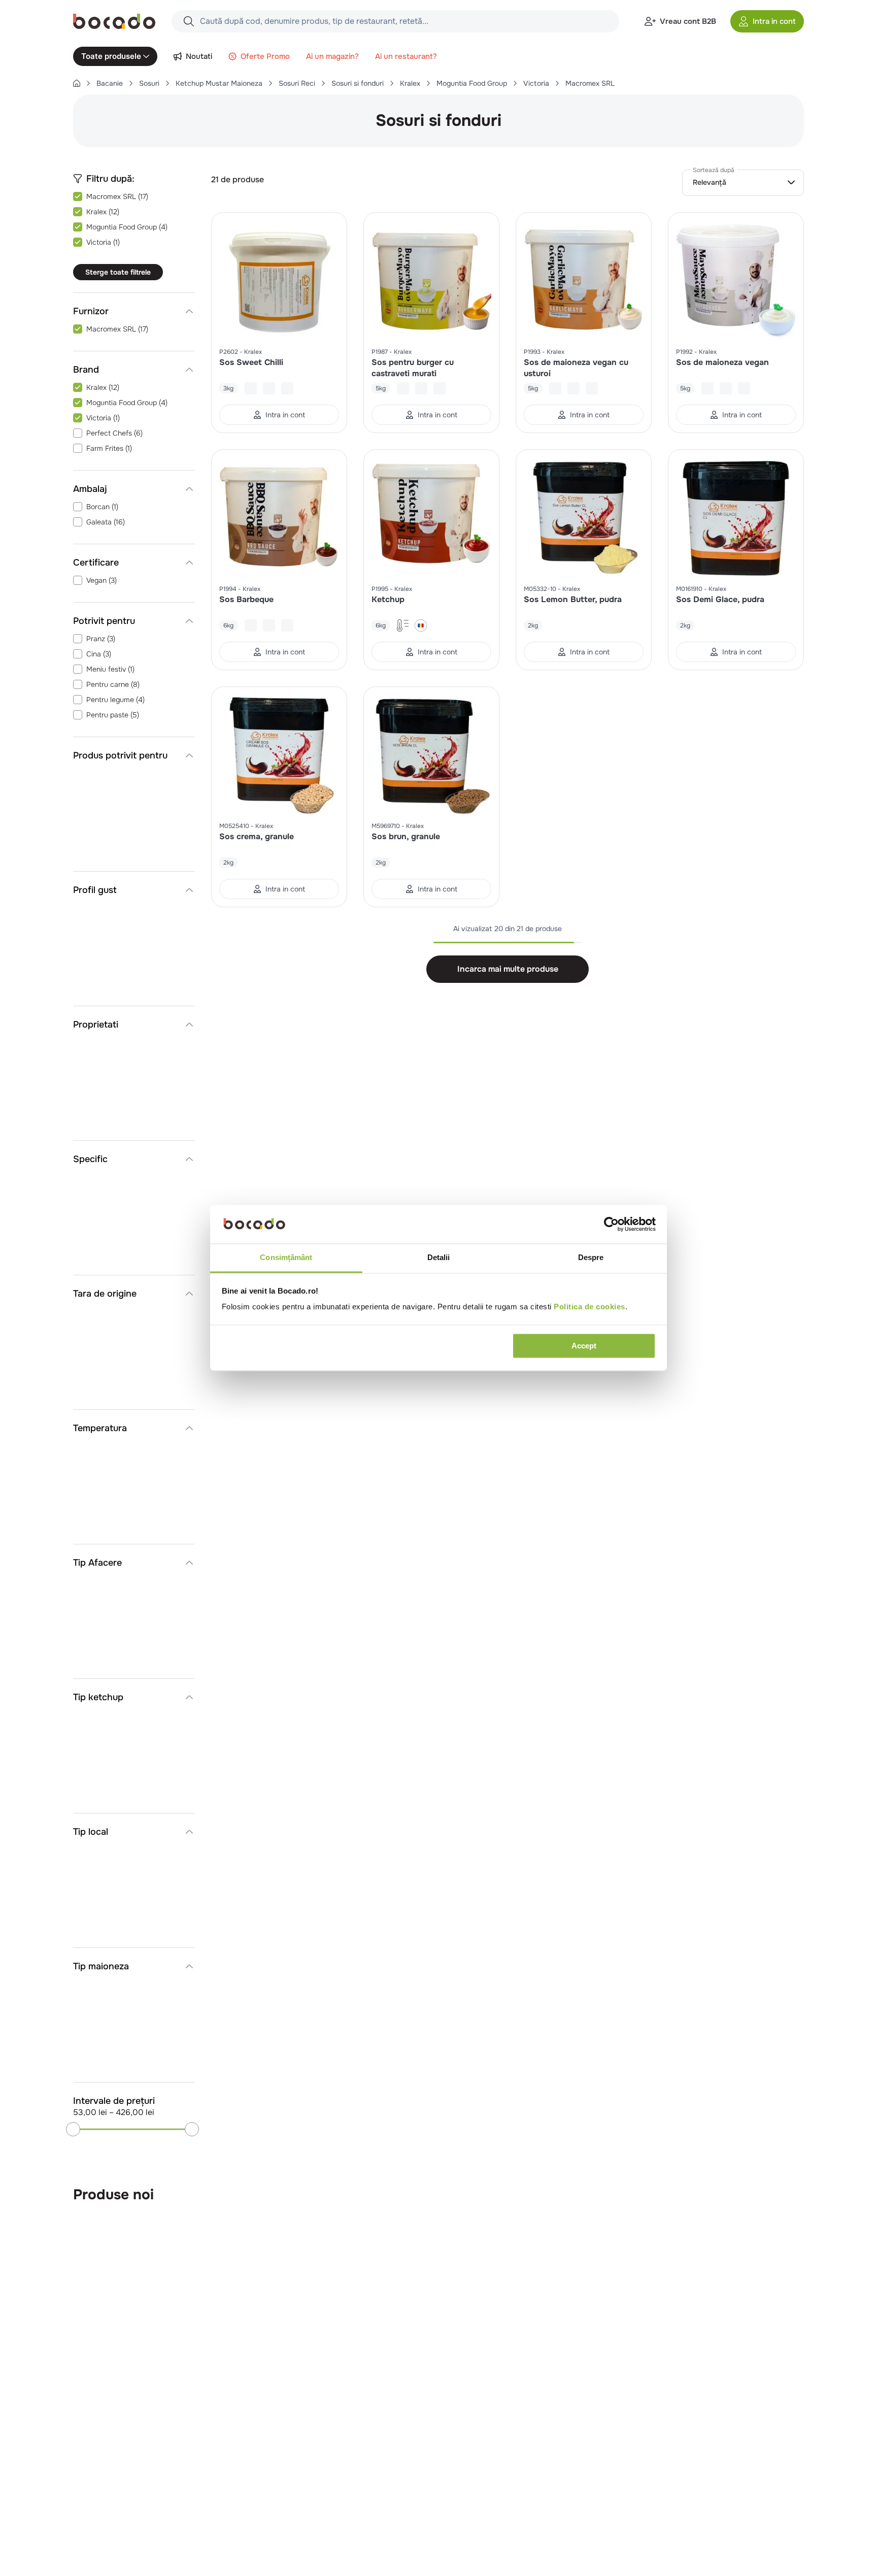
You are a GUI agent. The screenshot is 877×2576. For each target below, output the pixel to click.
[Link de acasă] (77, 83)
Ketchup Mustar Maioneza (219, 83)
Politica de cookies (589, 1307)
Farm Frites (109, 448)
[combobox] (395, 21)
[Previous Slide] (775, 2195)
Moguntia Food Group (472, 83)
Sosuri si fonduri (358, 83)
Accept (584, 1346)
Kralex (410, 83)
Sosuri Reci (297, 83)
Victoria (536, 83)
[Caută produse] (189, 21)
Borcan (102, 507)
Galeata (106, 522)
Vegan (102, 580)
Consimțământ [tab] (286, 1258)
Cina (99, 654)
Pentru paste (113, 715)
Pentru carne (113, 684)
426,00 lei (132, 2112)
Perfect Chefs (114, 433)
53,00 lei (90, 2112)
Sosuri (149, 83)
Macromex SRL (590, 83)
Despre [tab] (591, 1258)
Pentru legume (115, 700)
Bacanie (110, 83)
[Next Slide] (798, 2195)
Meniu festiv (110, 669)
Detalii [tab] (439, 1258)
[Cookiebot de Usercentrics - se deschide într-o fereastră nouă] (611, 1225)
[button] (767, 21)
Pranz (101, 639)
